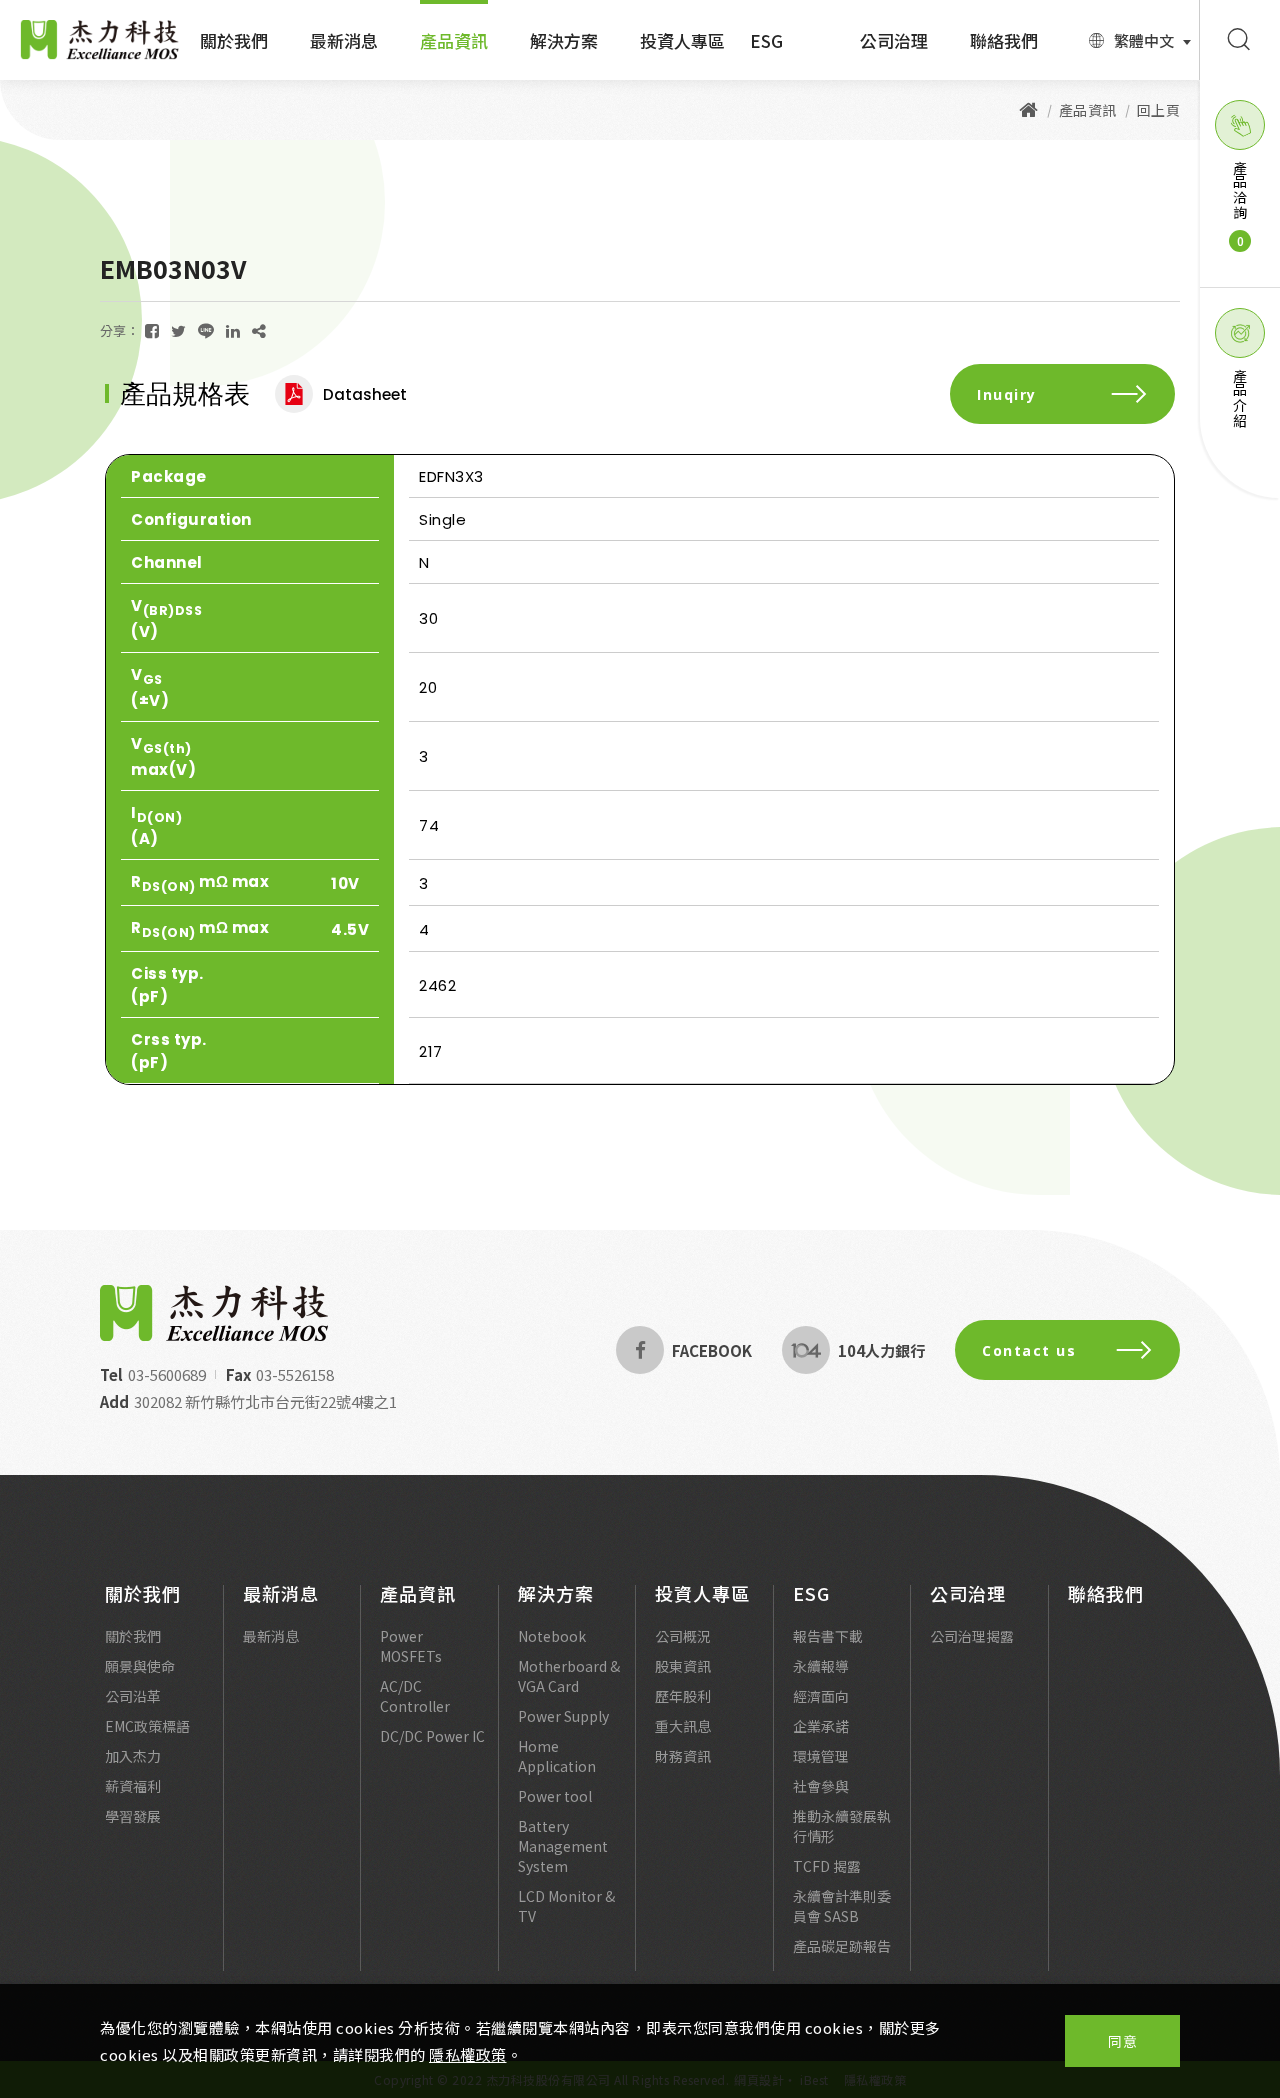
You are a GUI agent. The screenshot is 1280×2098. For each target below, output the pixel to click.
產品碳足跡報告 (842, 1946)
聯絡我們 (1004, 40)
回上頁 (1159, 110)
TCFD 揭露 (827, 1866)
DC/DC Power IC (432, 1736)
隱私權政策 (468, 2054)
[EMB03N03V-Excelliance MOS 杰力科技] (152, 330)
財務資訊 (683, 1756)
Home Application (557, 1756)
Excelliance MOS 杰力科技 (100, 40)
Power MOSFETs (411, 1646)
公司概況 (683, 1636)
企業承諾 (821, 1726)
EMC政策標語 (147, 1726)
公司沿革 (133, 1696)
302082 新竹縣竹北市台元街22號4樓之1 (265, 1401)
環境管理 (821, 1756)
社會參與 (821, 1786)
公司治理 (894, 40)
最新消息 (344, 40)
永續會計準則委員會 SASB (842, 1906)
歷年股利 (683, 1696)
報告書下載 (828, 1636)
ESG (766, 40)
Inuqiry (1007, 394)
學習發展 (133, 1816)
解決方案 (564, 40)
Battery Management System (563, 1846)
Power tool (555, 1796)
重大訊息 (683, 1726)
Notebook (552, 1636)
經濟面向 (821, 1696)
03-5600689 (167, 1374)
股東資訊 (683, 1666)
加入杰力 (133, 1756)
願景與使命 (140, 1666)
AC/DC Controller (415, 1696)
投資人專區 (682, 40)
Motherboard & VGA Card (569, 1676)
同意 (1122, 2041)
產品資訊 (454, 40)
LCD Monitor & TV (566, 1906)
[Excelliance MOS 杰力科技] (1029, 110)
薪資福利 (133, 1786)
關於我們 (234, 40)
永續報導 (821, 1666)
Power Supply (563, 1716)
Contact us (1029, 1350)
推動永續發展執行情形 (842, 1826)
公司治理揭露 (972, 1636)
